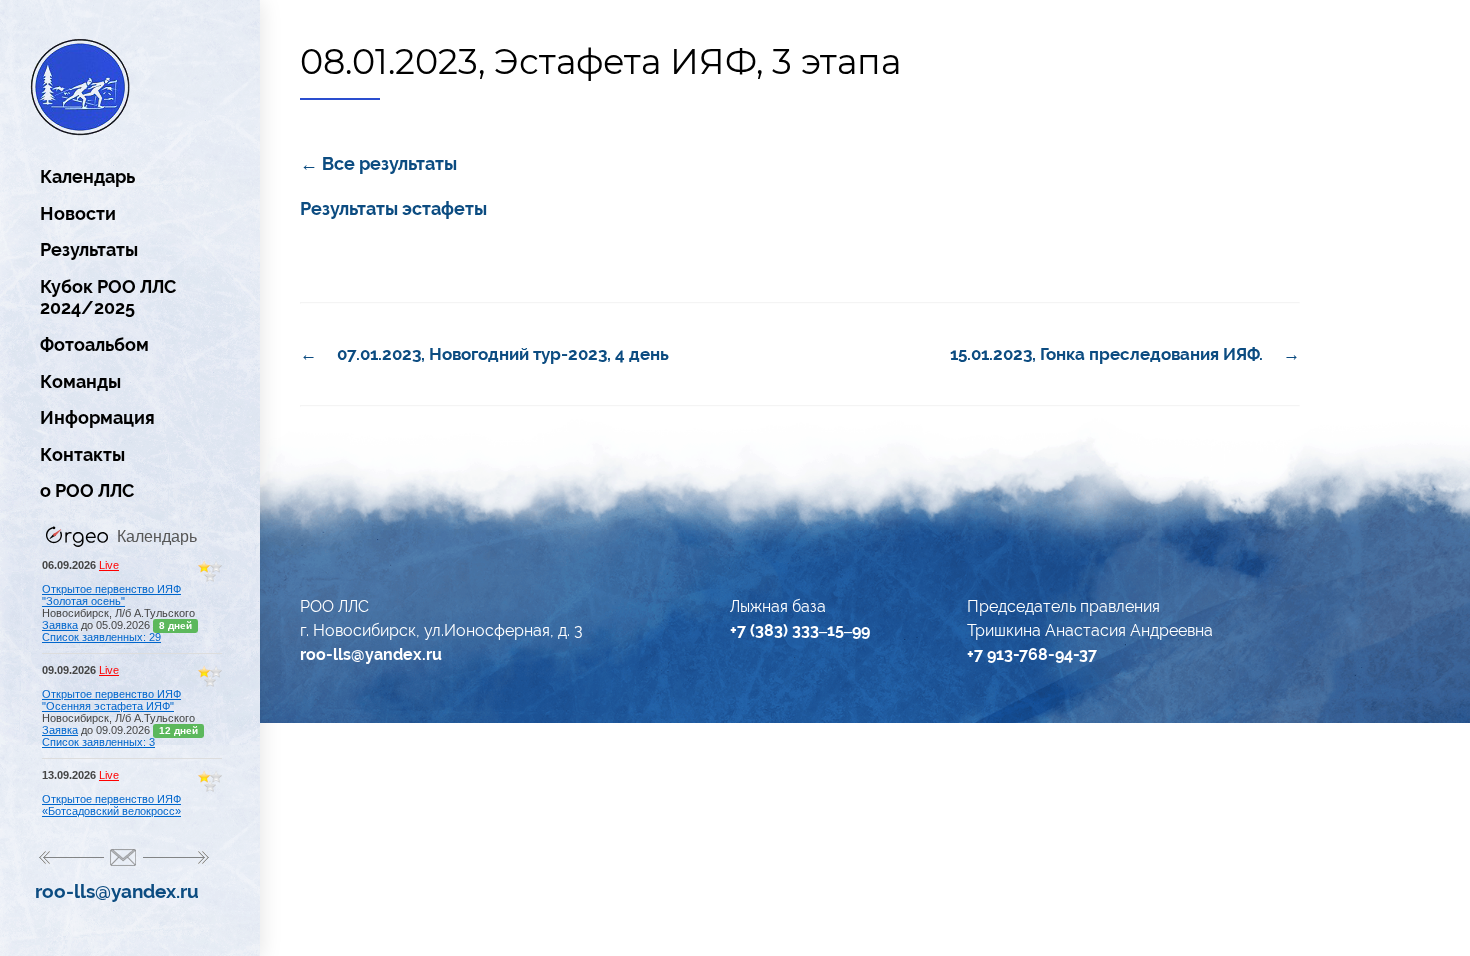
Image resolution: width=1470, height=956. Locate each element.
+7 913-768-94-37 (1032, 654)
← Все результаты (378, 163)
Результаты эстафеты (393, 208)
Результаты (89, 249)
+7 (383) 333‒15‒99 (800, 630)
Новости (78, 213)
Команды (80, 381)
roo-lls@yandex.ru (117, 891)
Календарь (87, 176)
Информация (97, 417)
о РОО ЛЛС (87, 490)
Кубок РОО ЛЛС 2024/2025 (108, 297)
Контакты (82, 454)
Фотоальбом (94, 344)
